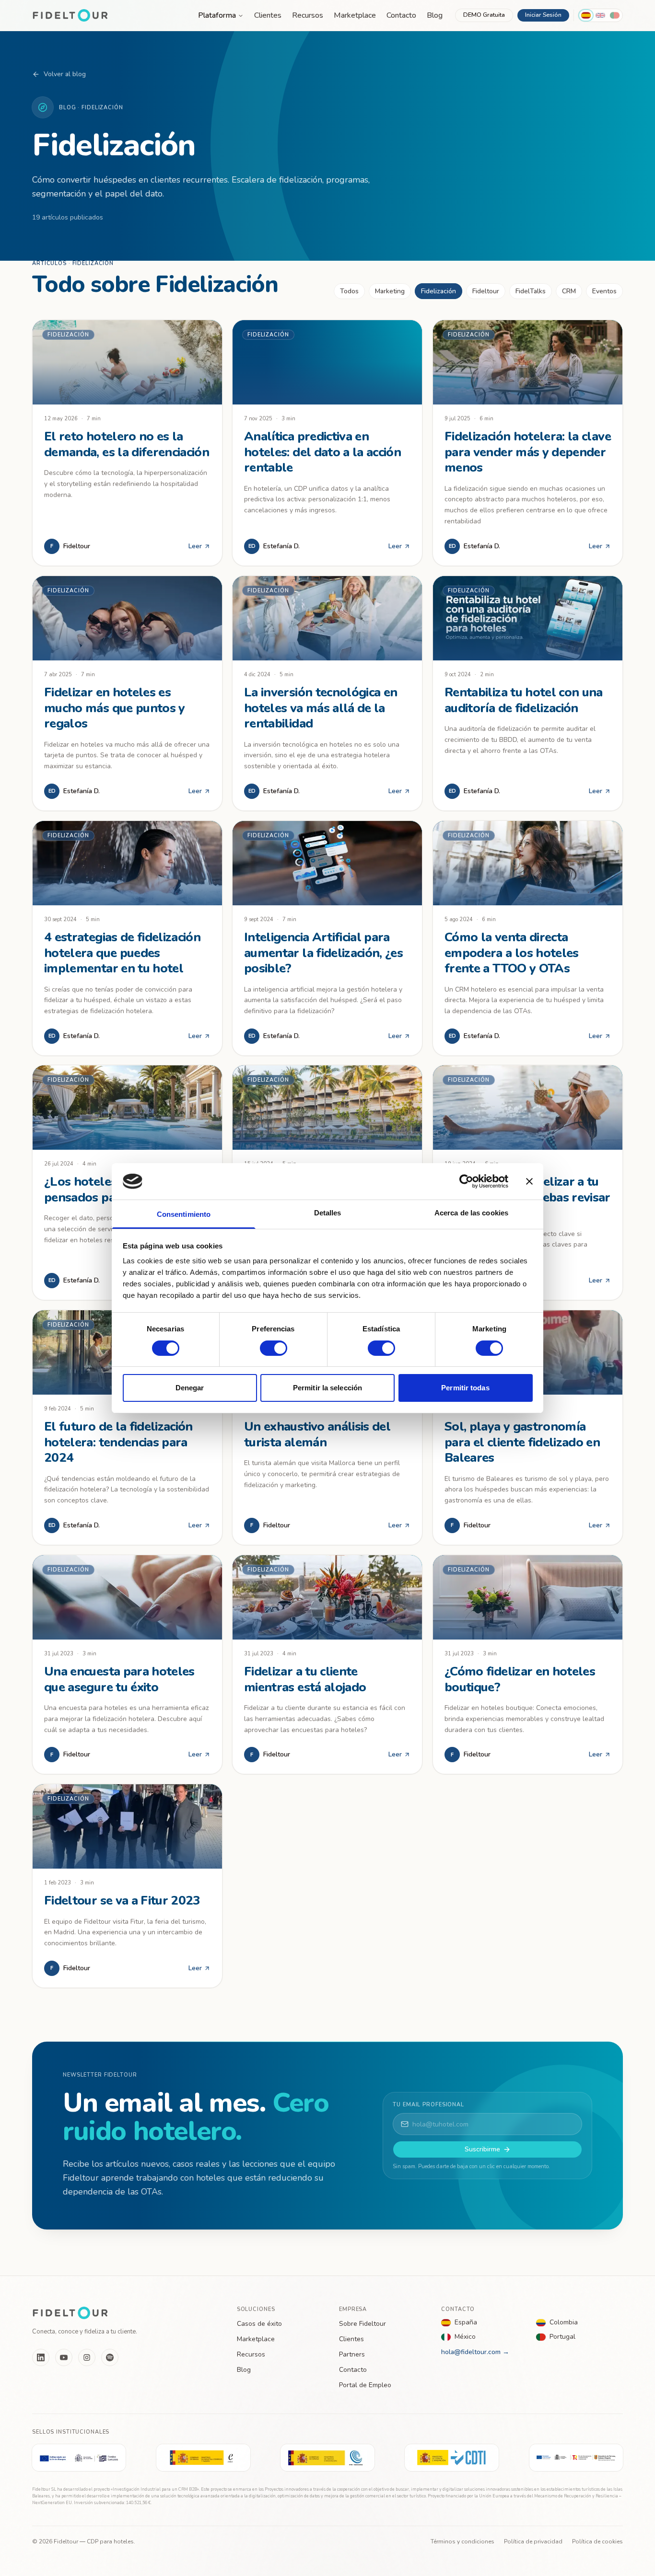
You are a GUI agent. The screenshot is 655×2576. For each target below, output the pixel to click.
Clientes (268, 15)
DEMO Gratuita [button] (484, 15)
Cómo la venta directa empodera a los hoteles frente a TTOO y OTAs (512, 953)
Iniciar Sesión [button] (543, 15)
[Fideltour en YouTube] (64, 2357)
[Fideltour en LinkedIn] (41, 2357)
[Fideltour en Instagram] (87, 2357)
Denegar (190, 1388)
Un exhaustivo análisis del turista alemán (317, 1434)
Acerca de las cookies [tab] (471, 1213)
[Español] (586, 15)
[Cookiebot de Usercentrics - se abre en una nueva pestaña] (466, 1181)
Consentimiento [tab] (184, 1214)
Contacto (401, 15)
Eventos (604, 291)
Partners (352, 2354)
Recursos (308, 15)
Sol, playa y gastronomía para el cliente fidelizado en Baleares (522, 1442)
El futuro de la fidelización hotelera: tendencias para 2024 (118, 1442)
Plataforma (217, 15)
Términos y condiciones (462, 2541)
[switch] (274, 1348)
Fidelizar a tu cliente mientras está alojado (305, 1679)
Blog (435, 15)
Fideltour (486, 291)
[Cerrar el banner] (529, 1181)
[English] (600, 15)
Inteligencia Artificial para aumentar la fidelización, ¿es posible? (323, 953)
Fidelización (439, 291)
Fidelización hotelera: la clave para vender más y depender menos (528, 452)
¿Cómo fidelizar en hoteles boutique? (520, 1679)
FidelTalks (531, 291)
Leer (195, 546)
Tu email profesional (428, 2105)
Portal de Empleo (365, 2385)
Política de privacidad (533, 2541)
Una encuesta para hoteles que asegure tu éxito (119, 1679)
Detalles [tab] (328, 1213)
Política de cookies (597, 2541)
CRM (569, 291)
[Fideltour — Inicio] (70, 15)
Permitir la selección (327, 1388)
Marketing (390, 291)
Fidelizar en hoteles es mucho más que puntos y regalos (115, 708)
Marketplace (355, 15)
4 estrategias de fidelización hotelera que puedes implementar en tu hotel (122, 953)
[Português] (615, 15)
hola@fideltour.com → (475, 2352)
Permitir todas (465, 1388)
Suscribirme (482, 2149)
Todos (349, 291)
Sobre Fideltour (363, 2324)
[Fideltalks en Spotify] (110, 2357)
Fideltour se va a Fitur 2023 (122, 1900)
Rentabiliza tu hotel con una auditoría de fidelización (524, 700)
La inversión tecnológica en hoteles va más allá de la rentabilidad (321, 708)
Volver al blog (65, 74)
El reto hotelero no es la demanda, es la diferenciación (127, 444)
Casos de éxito (259, 2324)
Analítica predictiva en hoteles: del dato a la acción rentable (322, 452)
